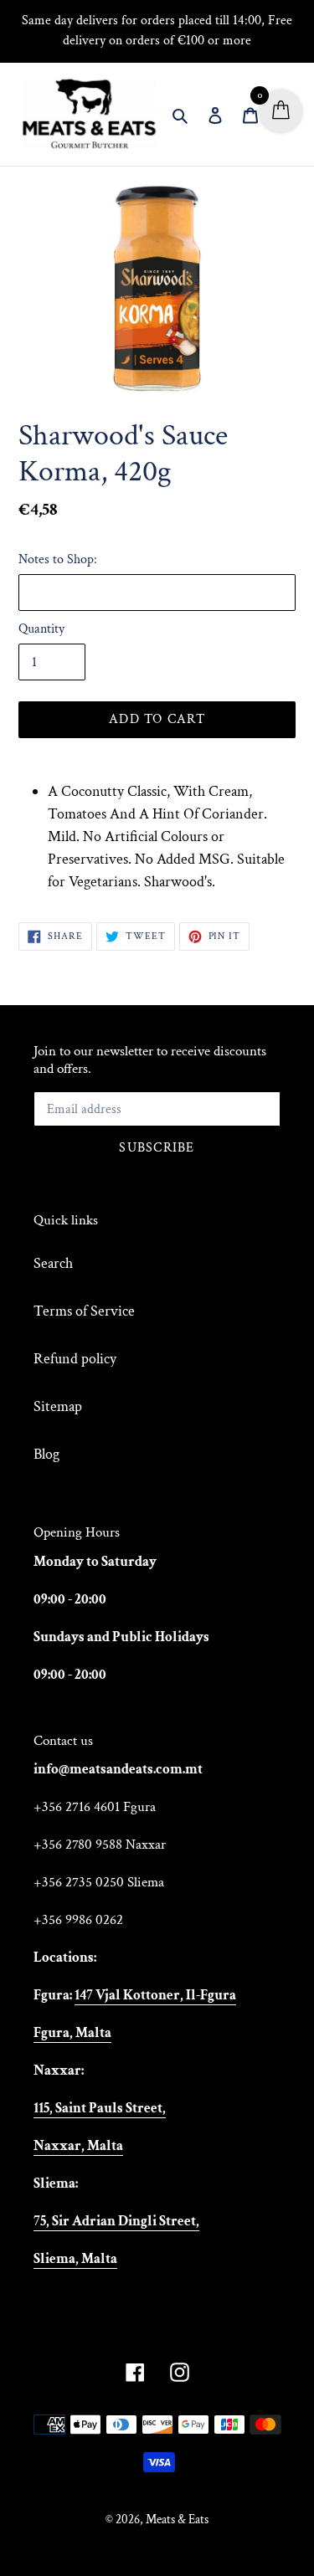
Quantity (41, 629)
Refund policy (75, 1359)
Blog (46, 1454)
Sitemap (58, 1406)
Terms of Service (84, 1311)
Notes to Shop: (58, 559)
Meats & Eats (177, 2520)
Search (53, 1263)
